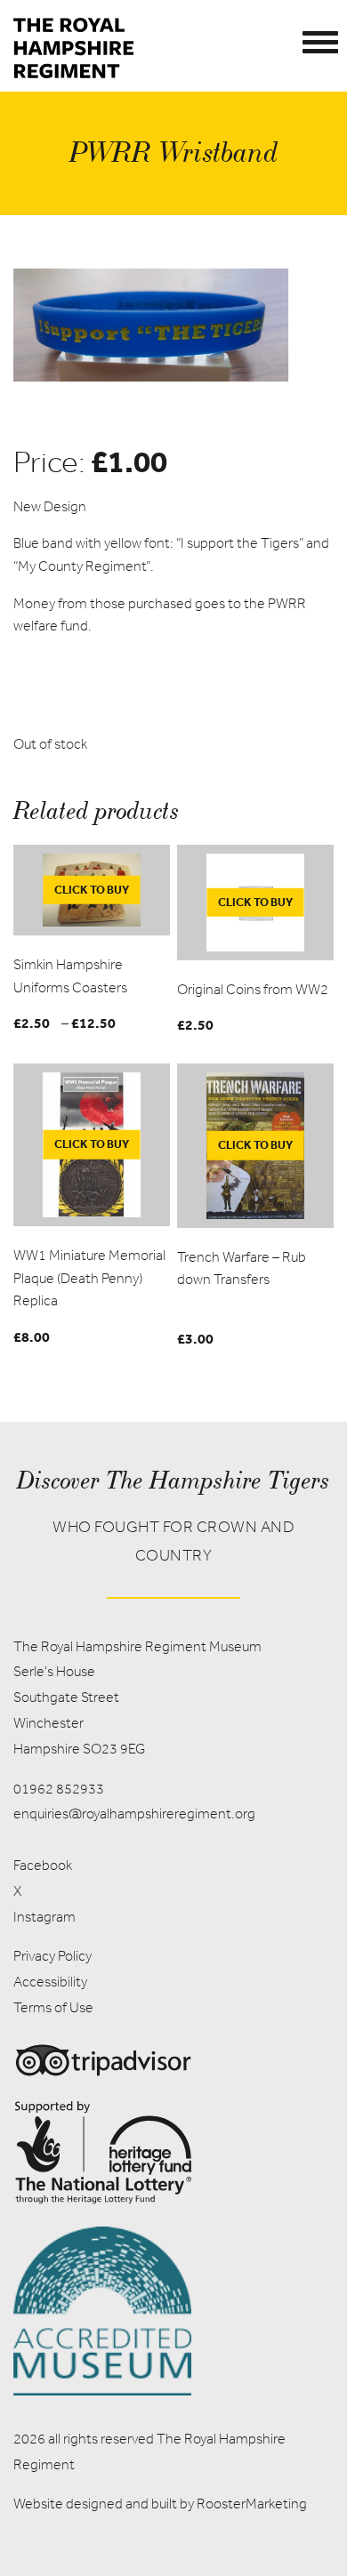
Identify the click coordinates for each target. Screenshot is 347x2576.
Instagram (44, 1917)
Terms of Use (53, 2007)
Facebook (43, 1865)
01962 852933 (59, 1789)
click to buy (92, 890)
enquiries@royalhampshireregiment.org (134, 1814)
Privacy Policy (52, 1956)
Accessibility (50, 1982)
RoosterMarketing (252, 2504)
